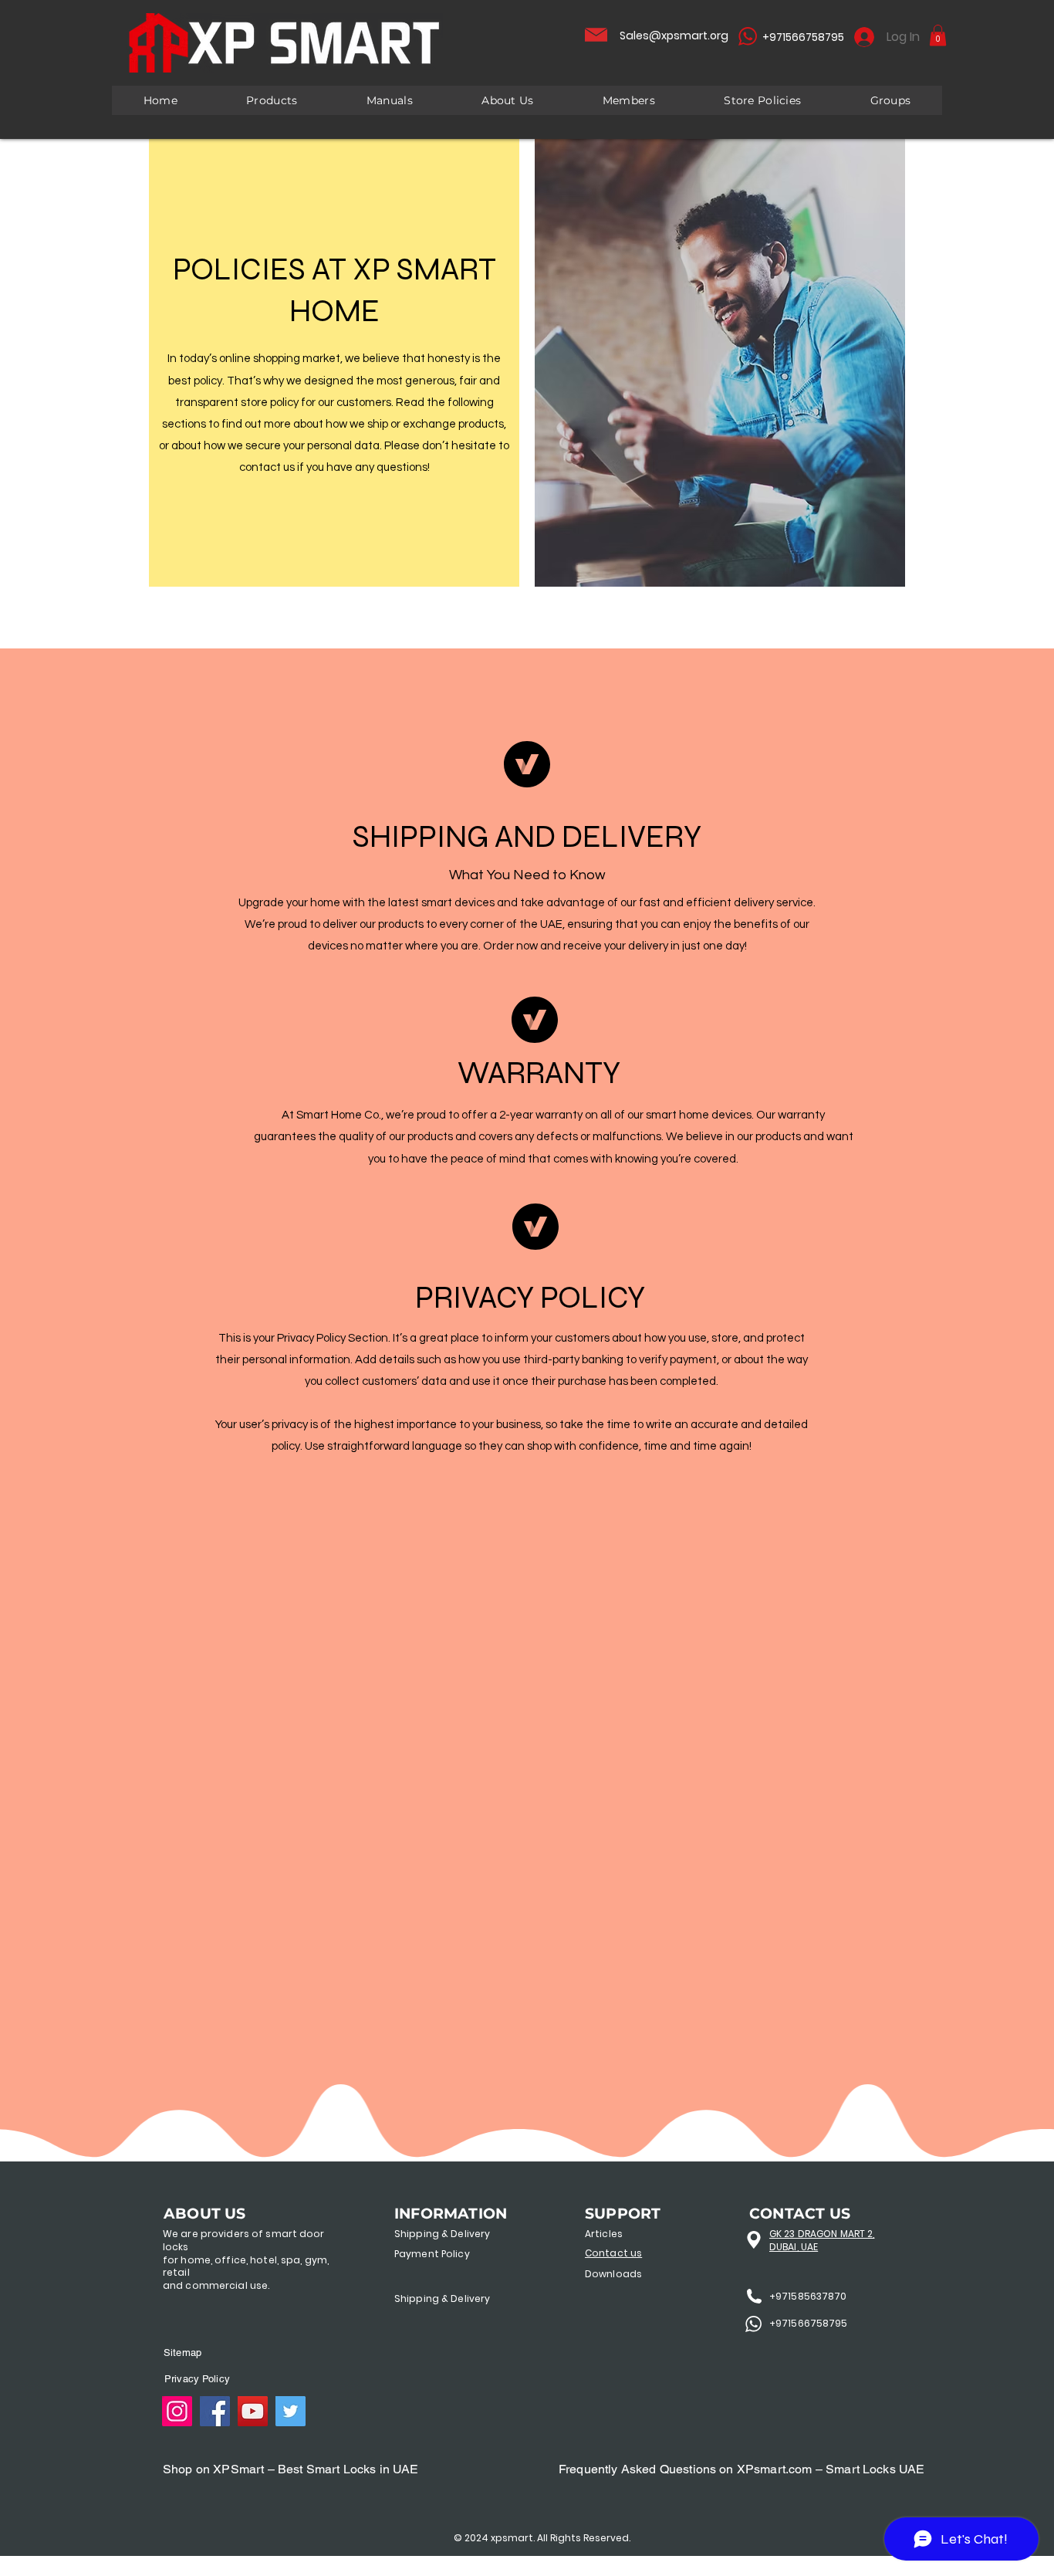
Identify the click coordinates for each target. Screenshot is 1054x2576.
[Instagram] (177, 2411)
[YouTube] (253, 2411)
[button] (938, 35)
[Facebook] (215, 2411)
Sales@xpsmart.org (674, 36)
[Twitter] (291, 2411)
